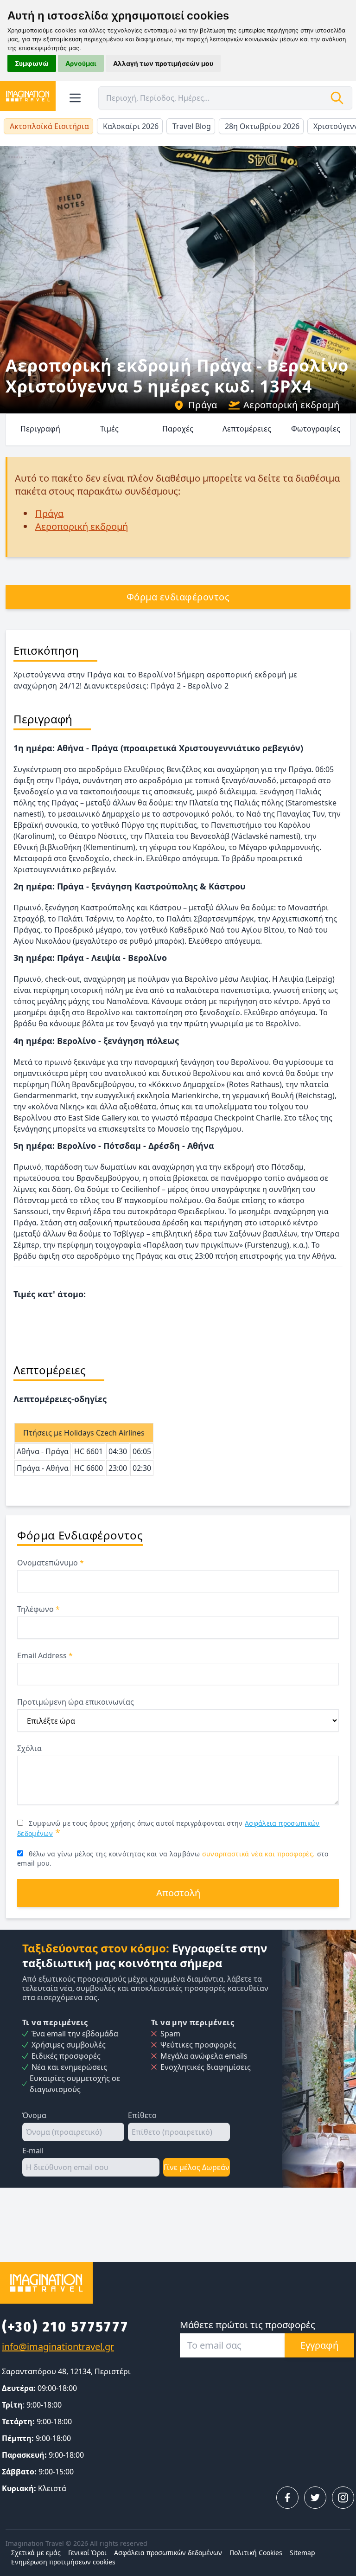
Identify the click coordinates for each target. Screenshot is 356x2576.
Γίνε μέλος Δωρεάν (197, 2167)
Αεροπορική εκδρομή (291, 405)
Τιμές (109, 429)
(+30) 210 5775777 (65, 2327)
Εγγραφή (319, 2345)
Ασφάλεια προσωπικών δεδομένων (168, 2553)
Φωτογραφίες (316, 429)
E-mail (33, 2151)
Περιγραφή (40, 429)
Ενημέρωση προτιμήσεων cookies (63, 2562)
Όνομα (34, 2115)
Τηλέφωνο (38, 1609)
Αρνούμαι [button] (81, 63)
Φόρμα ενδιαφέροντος (178, 597)
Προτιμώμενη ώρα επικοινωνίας (76, 1702)
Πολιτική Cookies (256, 2553)
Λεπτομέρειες (247, 429)
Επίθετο (142, 2115)
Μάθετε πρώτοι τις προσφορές (248, 2325)
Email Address (45, 1655)
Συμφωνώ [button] (32, 63)
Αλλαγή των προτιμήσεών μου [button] (163, 63)
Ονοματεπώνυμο (51, 1563)
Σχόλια (29, 1748)
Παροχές (178, 429)
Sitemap (302, 2553)
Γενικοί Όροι (87, 2553)
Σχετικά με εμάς (36, 2553)
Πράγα (203, 405)
